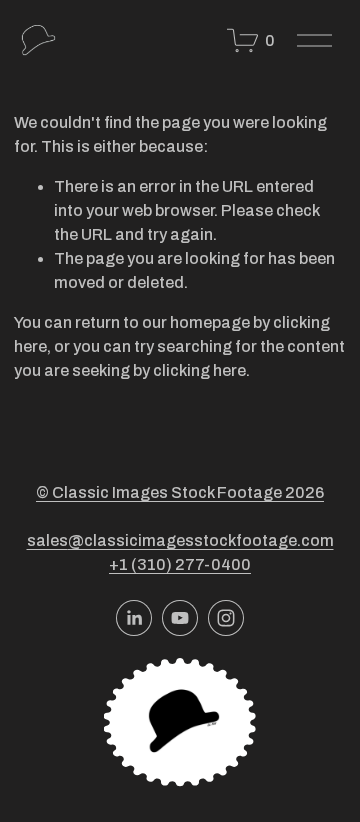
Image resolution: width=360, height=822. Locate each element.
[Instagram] (226, 618)
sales (47, 540)
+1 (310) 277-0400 (180, 564)
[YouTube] (180, 618)
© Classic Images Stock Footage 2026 (180, 492)
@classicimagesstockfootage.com (201, 540)
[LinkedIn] (134, 618)
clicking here (199, 370)
